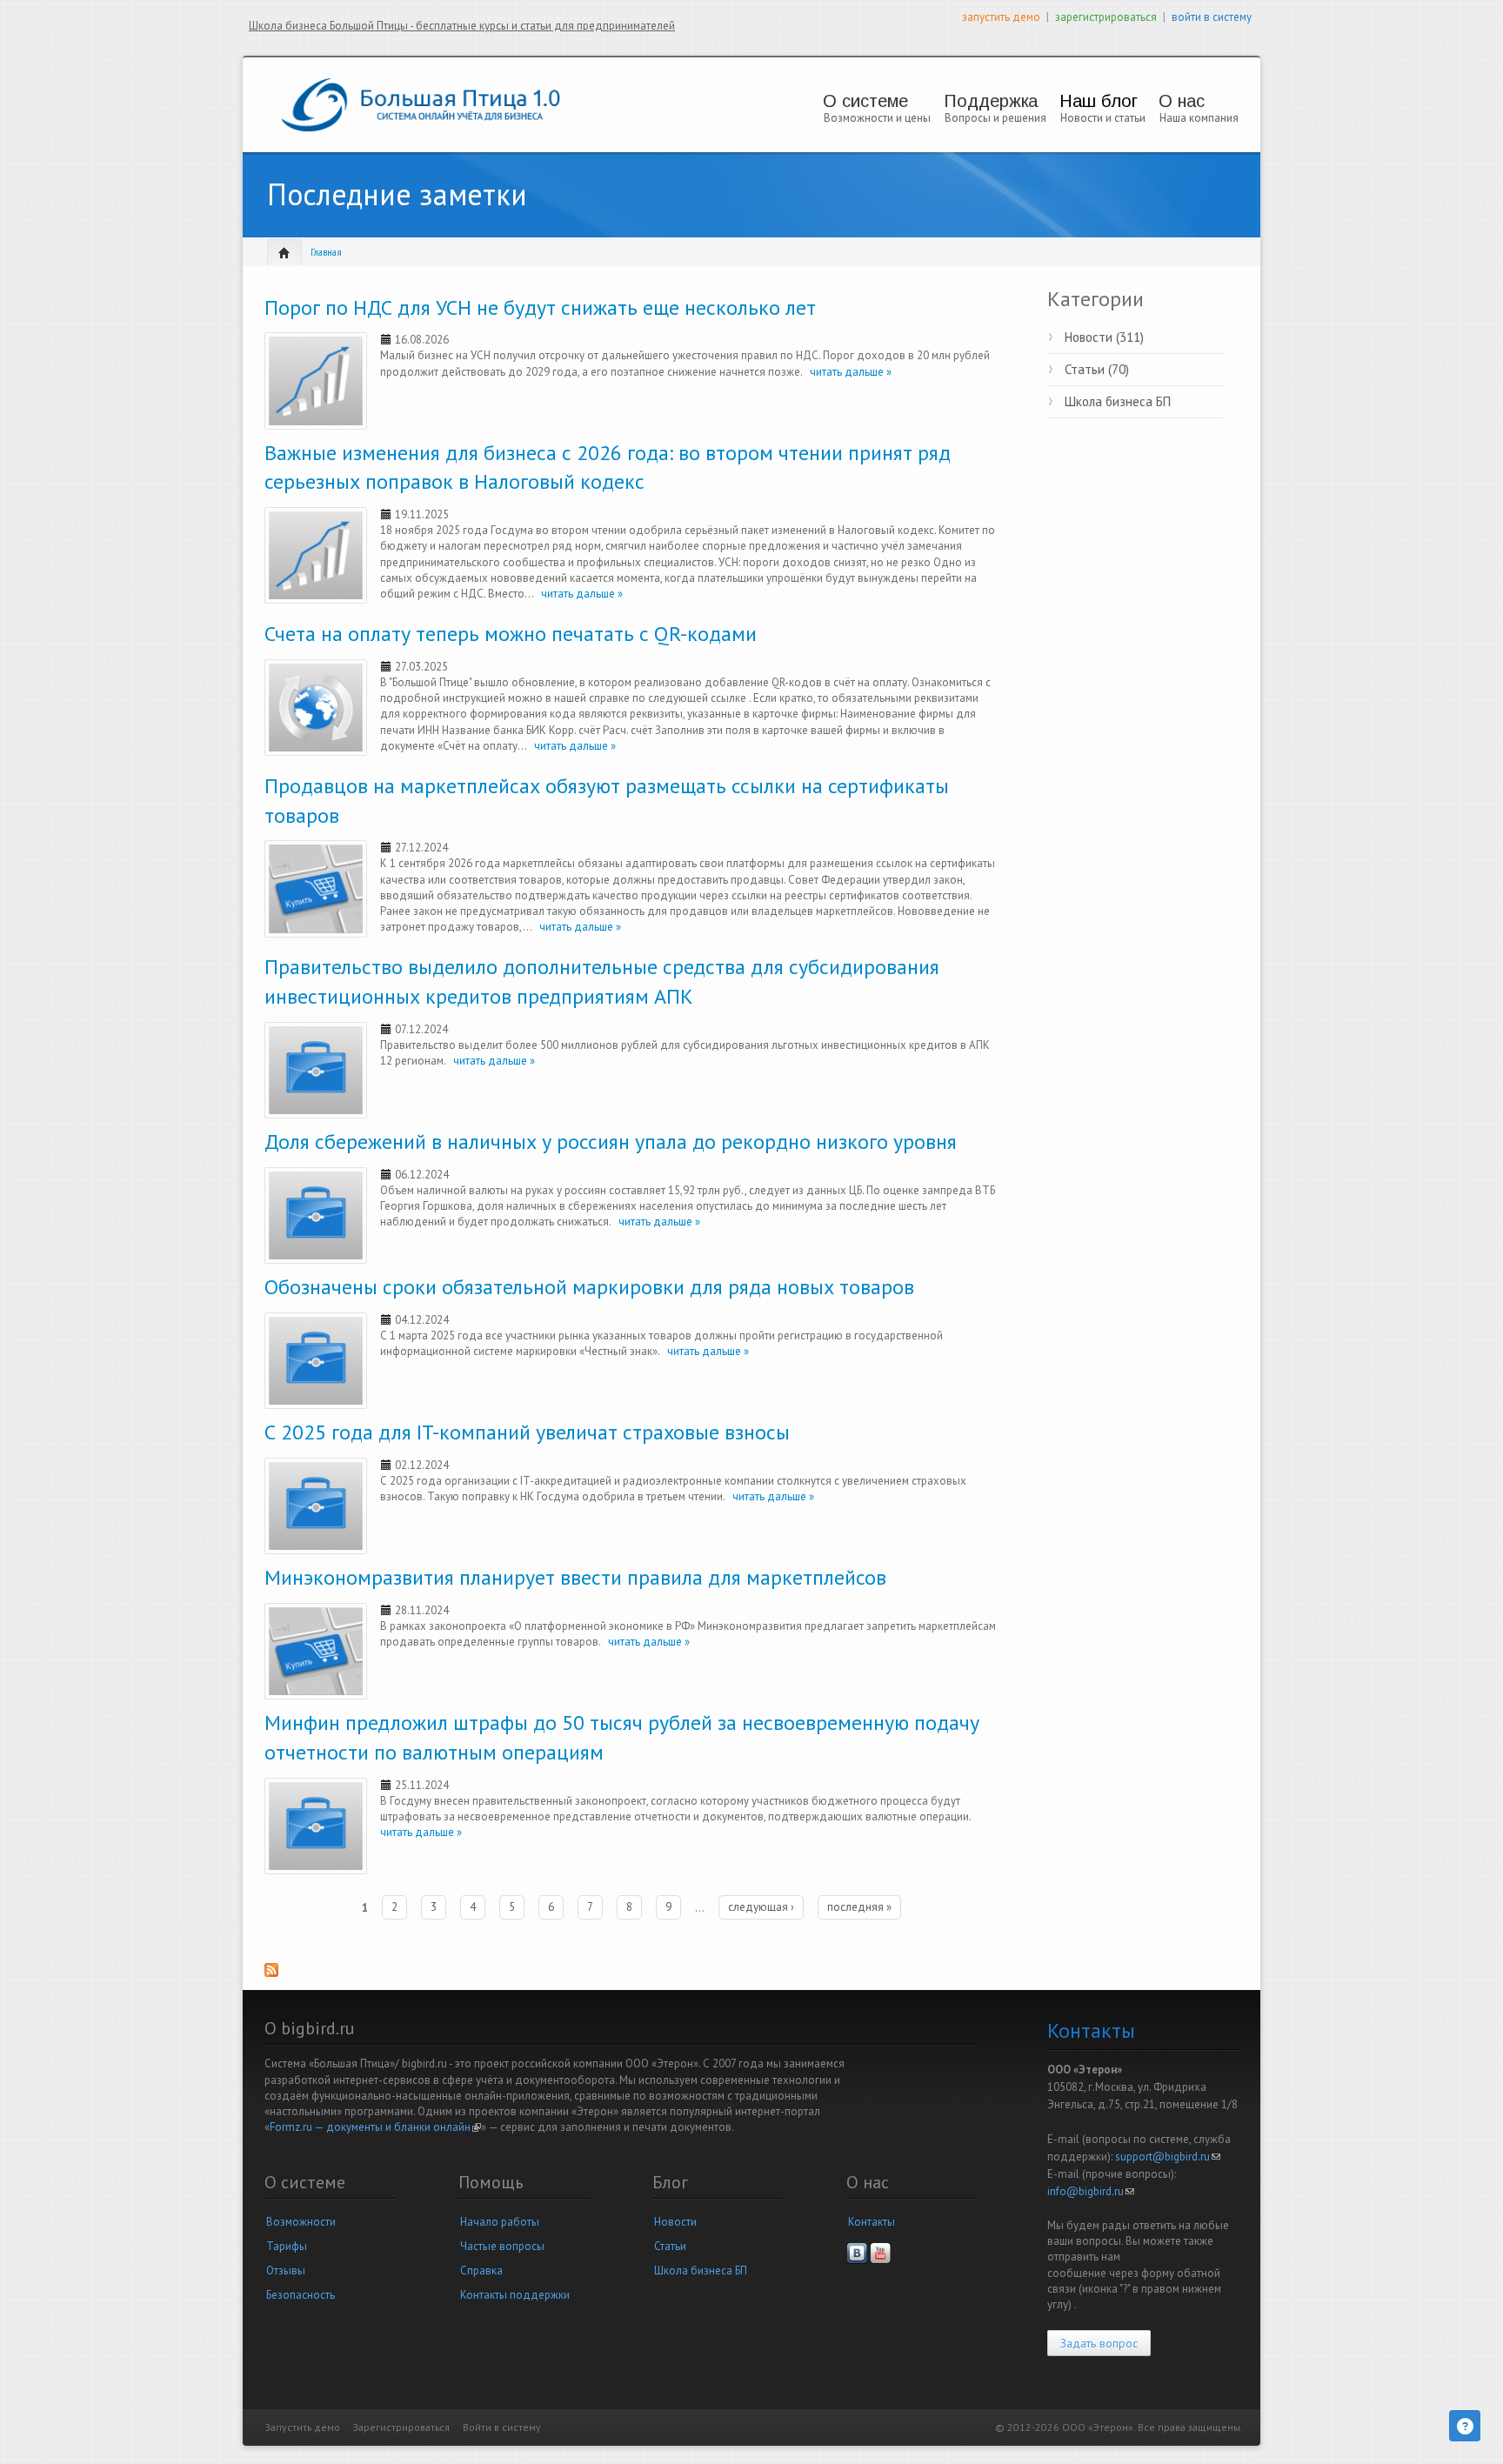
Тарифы (287, 2246)
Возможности (301, 2222)
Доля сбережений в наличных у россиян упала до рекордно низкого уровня (611, 1142)
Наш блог (1099, 101)
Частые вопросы (502, 2246)
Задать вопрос (1099, 2343)
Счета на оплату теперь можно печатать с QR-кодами (511, 634)
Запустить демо (303, 2427)
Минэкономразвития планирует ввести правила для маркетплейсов (575, 1577)
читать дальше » (847, 372)
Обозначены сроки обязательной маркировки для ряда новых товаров (589, 1287)
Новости (675, 2222)
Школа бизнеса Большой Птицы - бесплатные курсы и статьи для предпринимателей (462, 26)
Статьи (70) (1097, 369)
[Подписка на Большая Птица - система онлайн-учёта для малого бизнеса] (632, 1976)
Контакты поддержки (515, 2295)
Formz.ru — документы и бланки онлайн (375, 2127)
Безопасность (301, 2295)
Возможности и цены (877, 118)
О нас (1182, 101)
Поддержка (991, 101)
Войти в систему (502, 2427)
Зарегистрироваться (401, 2427)
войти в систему (1212, 17)
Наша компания (1199, 118)
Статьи (670, 2246)
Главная (326, 252)
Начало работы (500, 2222)
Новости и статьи (1103, 118)
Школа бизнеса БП (1118, 401)
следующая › (761, 1907)
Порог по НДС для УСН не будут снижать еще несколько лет (540, 307)
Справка (481, 2270)
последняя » (859, 1907)
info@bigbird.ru (1091, 2191)
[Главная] (421, 104)
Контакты (872, 2222)
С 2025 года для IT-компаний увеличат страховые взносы (527, 1432)
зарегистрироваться (1106, 17)
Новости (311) (1104, 337)
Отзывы (286, 2270)
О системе (865, 101)
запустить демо (1001, 17)
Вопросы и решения (995, 118)
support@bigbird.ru (1168, 2157)
